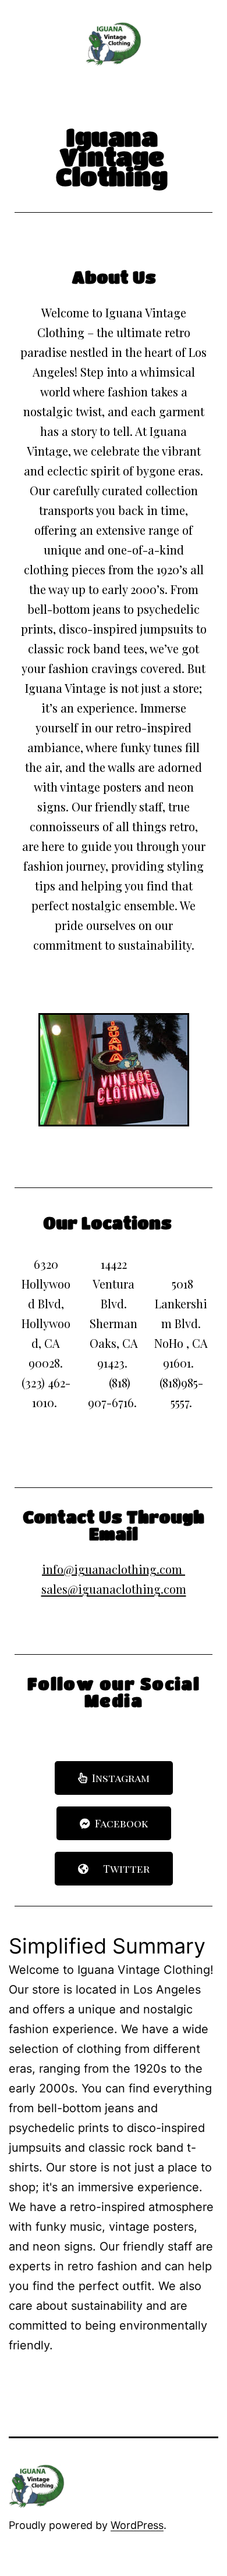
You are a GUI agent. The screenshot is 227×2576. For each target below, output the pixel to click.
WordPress (137, 2525)
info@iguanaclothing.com (112, 1569)
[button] (114, 1778)
